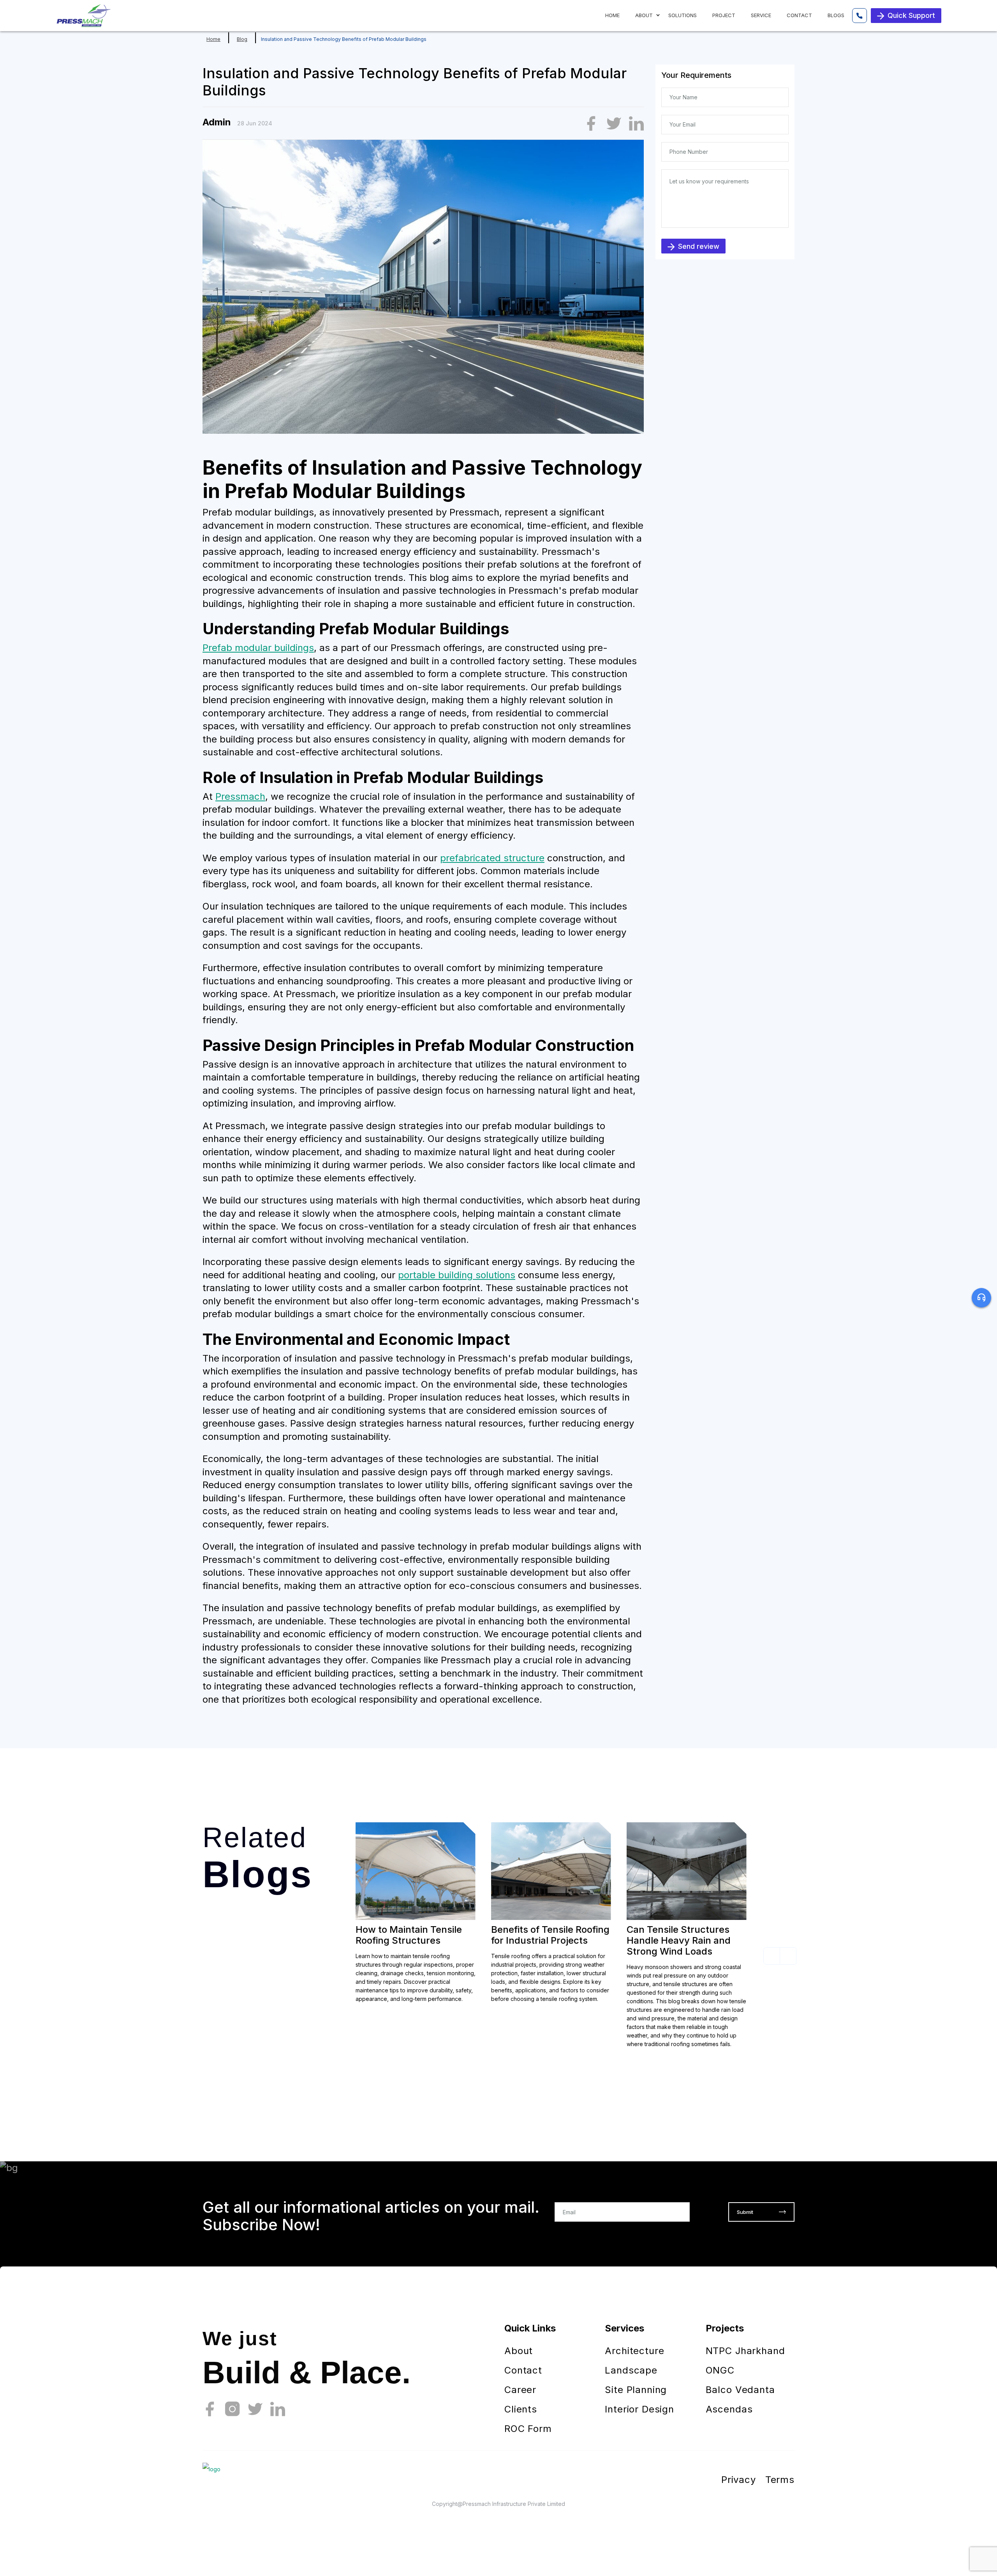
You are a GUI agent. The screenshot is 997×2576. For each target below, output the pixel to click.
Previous (772, 1956)
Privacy (739, 2480)
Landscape (631, 2370)
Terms (780, 2480)
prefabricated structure (492, 858)
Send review (699, 246)
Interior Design (639, 2409)
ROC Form (528, 2429)
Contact (523, 2370)
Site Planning (636, 2390)
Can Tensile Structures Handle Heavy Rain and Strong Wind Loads (679, 1940)
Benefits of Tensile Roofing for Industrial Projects (550, 1935)
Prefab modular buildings (258, 648)
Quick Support (911, 15)
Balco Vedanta (740, 2390)
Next (788, 1956)
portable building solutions (457, 1275)
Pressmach (240, 796)
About (519, 2351)
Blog (242, 39)
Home (213, 39)
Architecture (634, 2351)
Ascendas (729, 2409)
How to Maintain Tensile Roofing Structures (409, 1935)
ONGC (720, 2370)
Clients (521, 2409)
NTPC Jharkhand (745, 2351)
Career (520, 2390)
